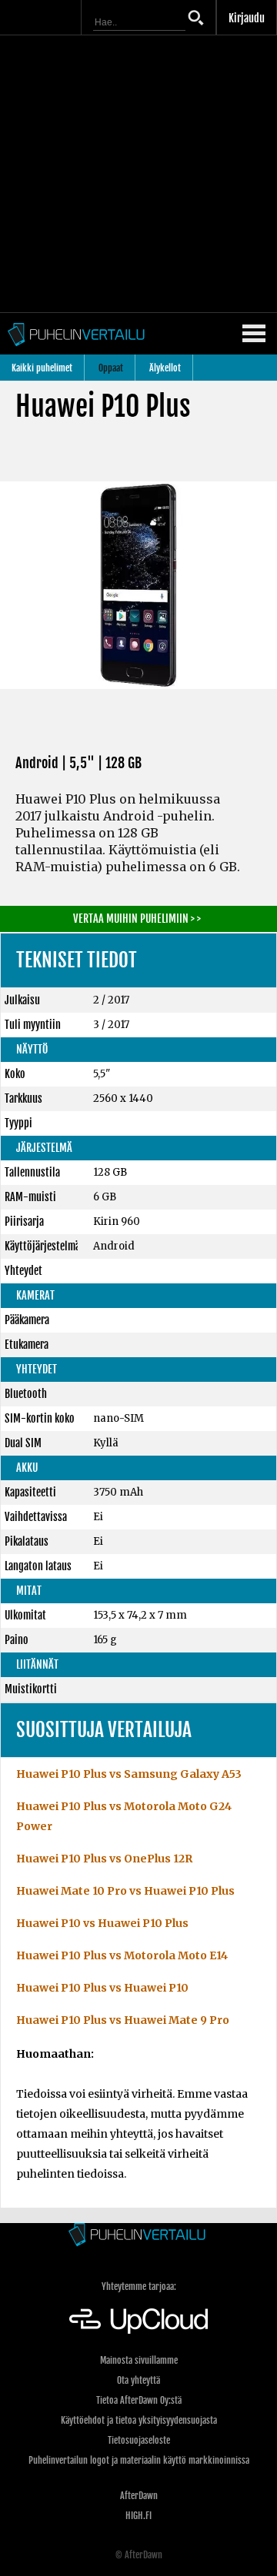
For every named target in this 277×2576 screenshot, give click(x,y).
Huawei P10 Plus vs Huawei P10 (102, 1988)
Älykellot (165, 368)
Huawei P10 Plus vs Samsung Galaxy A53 (129, 1774)
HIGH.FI (138, 2516)
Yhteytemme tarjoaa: (139, 2286)
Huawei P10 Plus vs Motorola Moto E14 (122, 1955)
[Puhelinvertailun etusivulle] (138, 2236)
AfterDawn (139, 2496)
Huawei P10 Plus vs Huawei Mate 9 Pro (123, 2020)
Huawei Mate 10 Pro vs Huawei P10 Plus (125, 1891)
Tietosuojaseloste (139, 2440)
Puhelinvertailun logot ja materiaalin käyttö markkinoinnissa (139, 2460)
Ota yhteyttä (138, 2380)
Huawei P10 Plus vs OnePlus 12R (104, 1859)
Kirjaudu (247, 18)
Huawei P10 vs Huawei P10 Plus (102, 1923)
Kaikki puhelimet (42, 368)
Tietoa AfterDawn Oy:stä (139, 2400)
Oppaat (111, 368)
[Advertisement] (138, 174)
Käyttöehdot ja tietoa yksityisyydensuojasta (139, 2420)
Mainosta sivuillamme (139, 2360)
